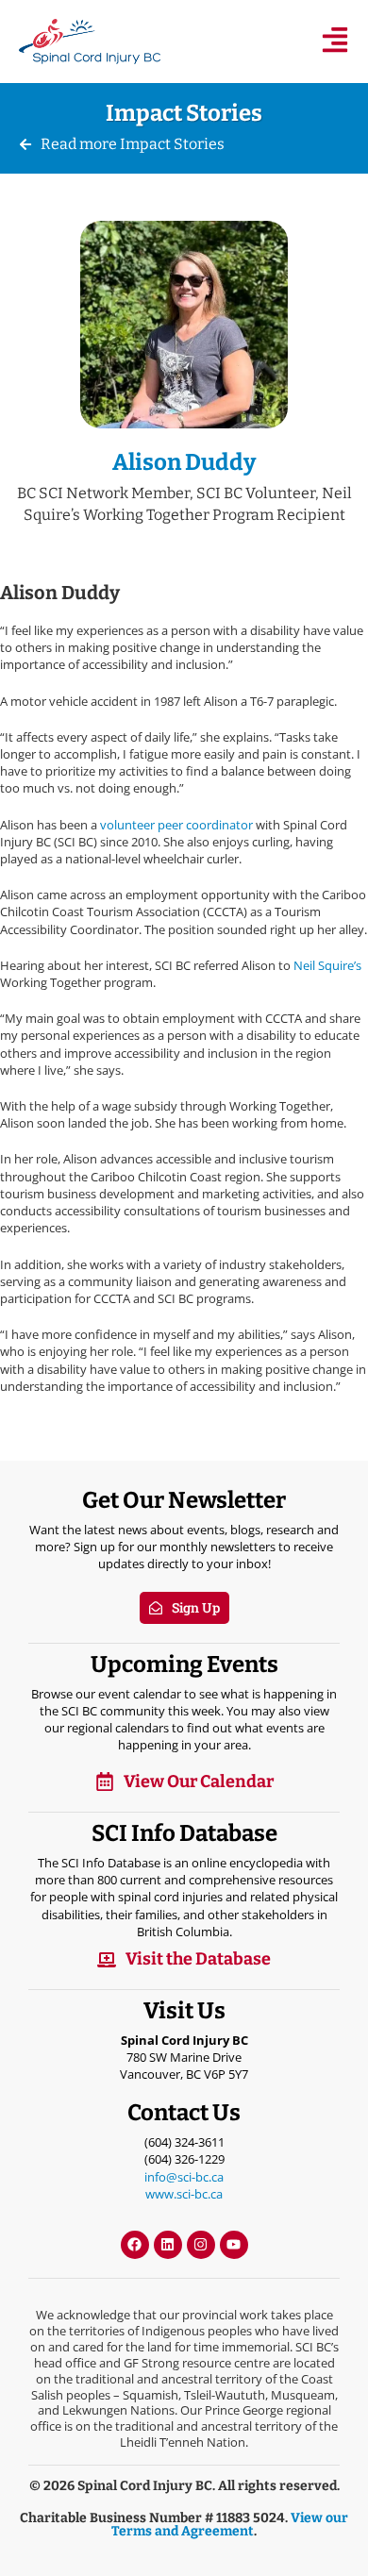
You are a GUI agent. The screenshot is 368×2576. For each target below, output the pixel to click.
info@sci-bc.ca (184, 2177)
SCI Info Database (184, 1833)
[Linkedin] (168, 2245)
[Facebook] (135, 2245)
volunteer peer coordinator (178, 825)
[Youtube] (234, 2245)
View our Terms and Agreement (230, 2525)
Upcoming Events (184, 1664)
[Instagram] (201, 2245)
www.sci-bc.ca (184, 2194)
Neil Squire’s (327, 965)
